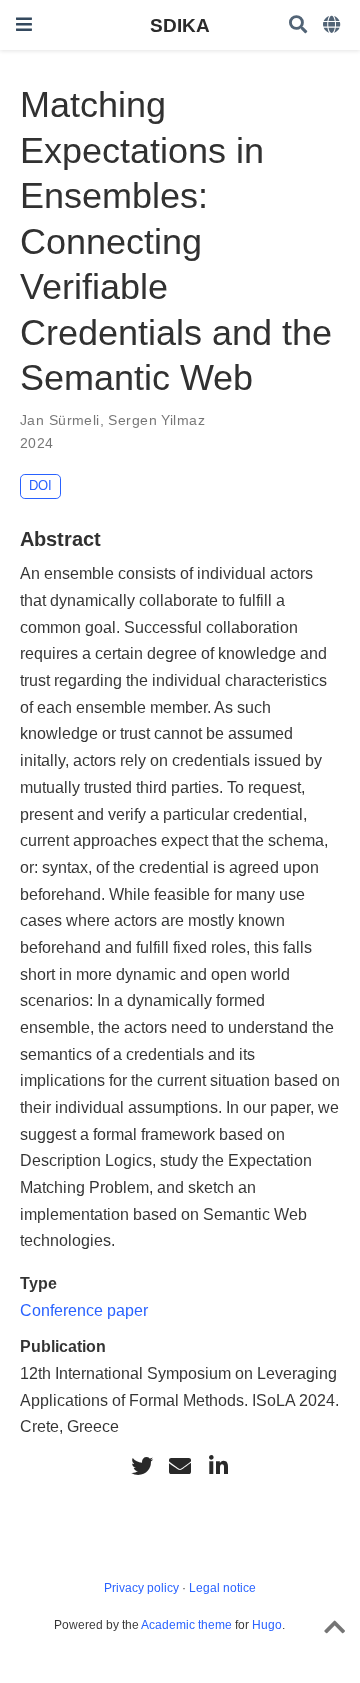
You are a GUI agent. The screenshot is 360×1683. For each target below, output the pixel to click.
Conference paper (84, 1310)
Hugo (267, 1625)
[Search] (298, 25)
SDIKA (180, 25)
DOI (40, 485)
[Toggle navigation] (24, 24)
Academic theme (186, 1625)
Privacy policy (141, 1588)
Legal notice (222, 1588)
